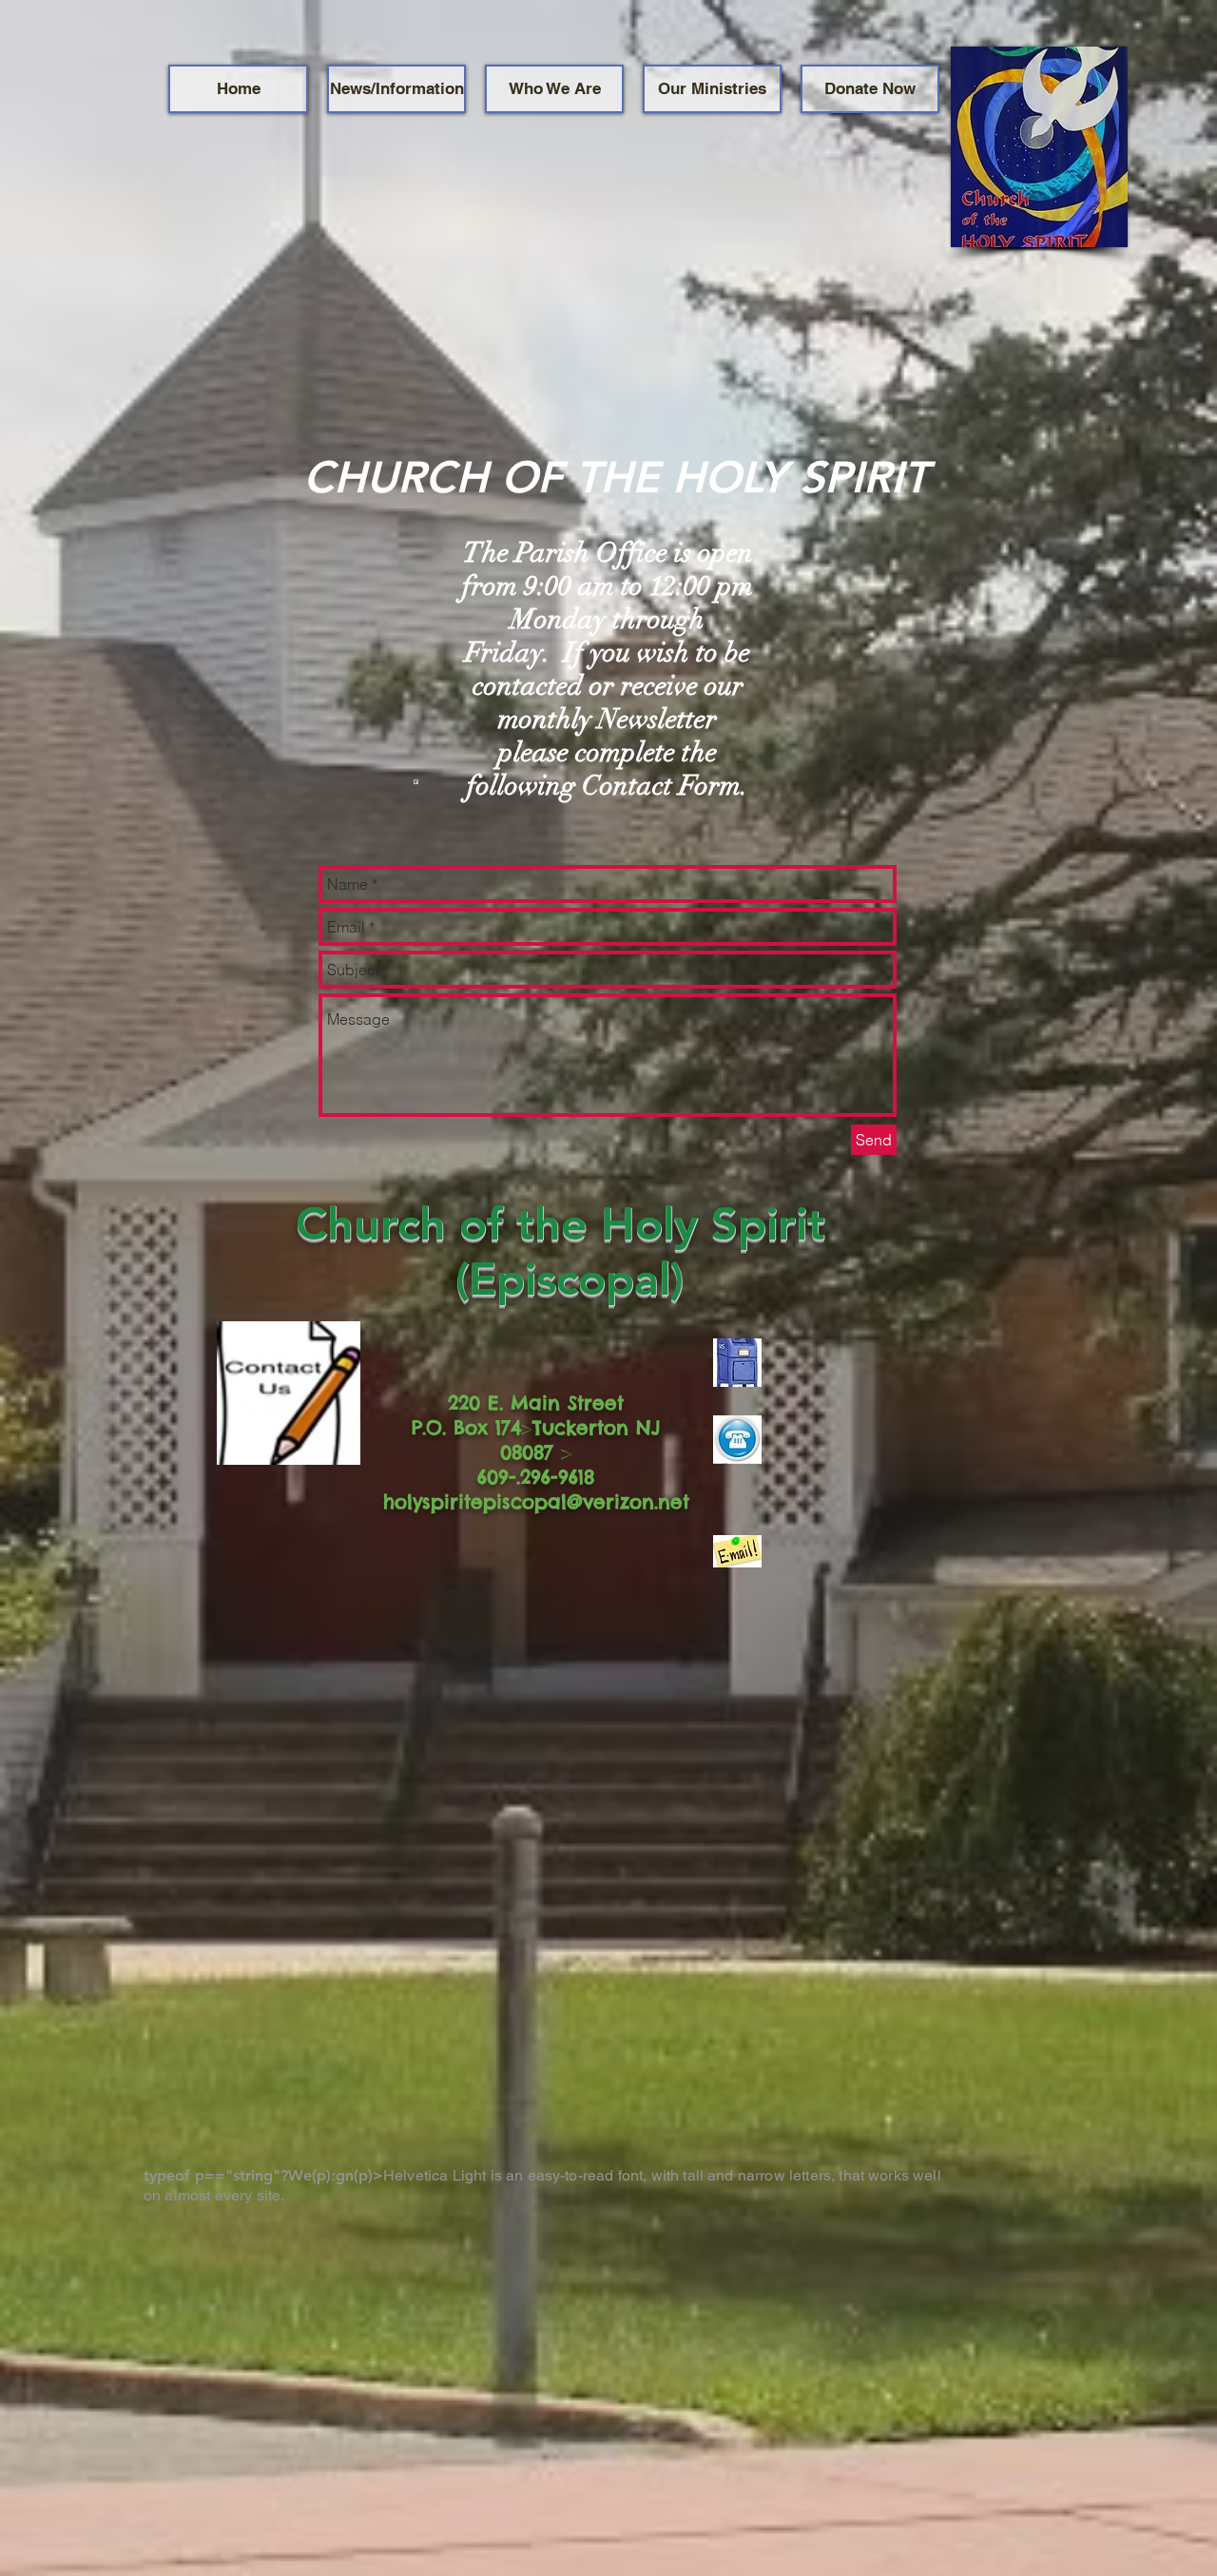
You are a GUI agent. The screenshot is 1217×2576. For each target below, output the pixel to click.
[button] (396, 89)
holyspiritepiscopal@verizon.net (536, 1501)
